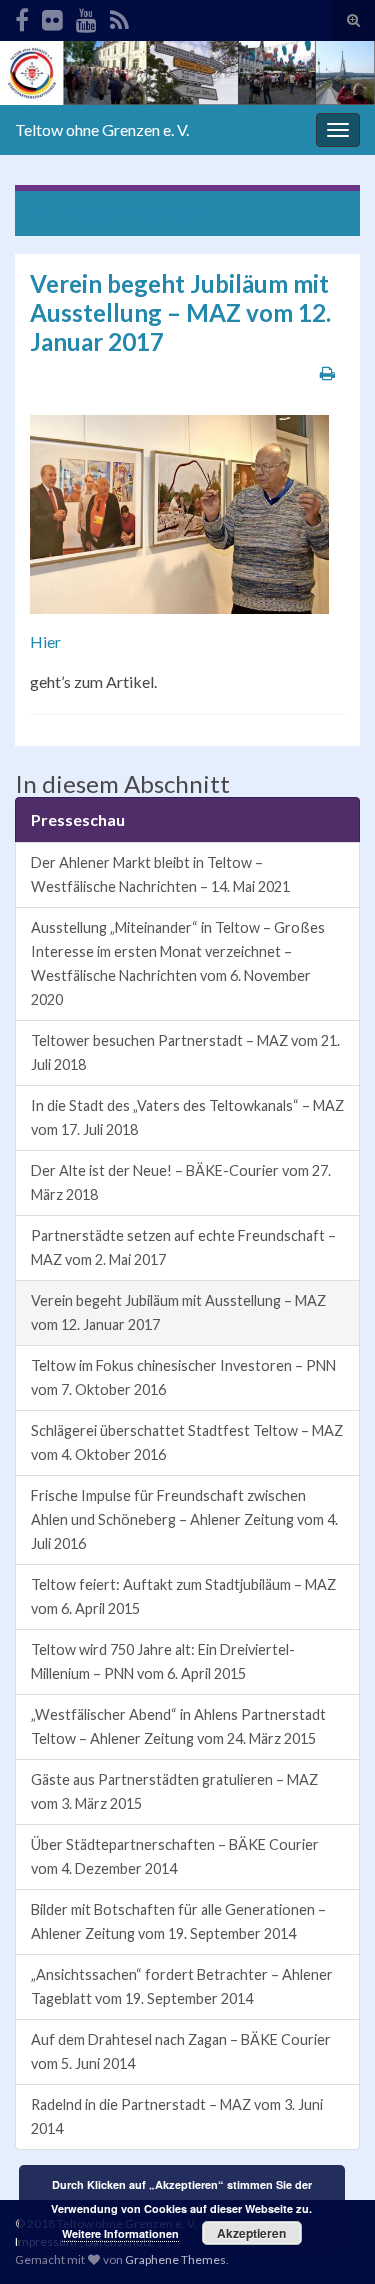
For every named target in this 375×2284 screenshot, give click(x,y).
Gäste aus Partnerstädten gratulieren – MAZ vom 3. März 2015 (174, 1791)
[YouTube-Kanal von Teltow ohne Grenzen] (86, 16)
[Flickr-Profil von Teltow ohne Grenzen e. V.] (52, 16)
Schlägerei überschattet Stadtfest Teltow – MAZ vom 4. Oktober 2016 (187, 1442)
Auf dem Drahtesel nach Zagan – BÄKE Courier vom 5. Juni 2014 (181, 2051)
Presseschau (155, 212)
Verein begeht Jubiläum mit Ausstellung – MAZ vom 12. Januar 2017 (178, 1312)
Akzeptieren (251, 2233)
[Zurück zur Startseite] (187, 73)
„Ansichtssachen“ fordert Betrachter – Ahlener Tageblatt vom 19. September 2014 (182, 1986)
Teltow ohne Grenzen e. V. (102, 129)
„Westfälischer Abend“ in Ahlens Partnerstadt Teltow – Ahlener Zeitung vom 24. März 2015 (178, 1726)
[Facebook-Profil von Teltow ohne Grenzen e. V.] (22, 16)
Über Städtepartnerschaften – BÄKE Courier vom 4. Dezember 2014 (175, 1856)
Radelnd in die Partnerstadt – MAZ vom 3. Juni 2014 (177, 2116)
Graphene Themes (175, 2259)
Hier (45, 641)
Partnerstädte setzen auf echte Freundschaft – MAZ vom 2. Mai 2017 (183, 1247)
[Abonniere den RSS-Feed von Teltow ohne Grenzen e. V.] (119, 16)
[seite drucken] (327, 372)
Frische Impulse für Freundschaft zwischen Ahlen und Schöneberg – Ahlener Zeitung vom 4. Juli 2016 (184, 1519)
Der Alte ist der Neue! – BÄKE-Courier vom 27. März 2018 (181, 1182)
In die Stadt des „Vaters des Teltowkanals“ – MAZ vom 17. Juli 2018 (187, 1117)
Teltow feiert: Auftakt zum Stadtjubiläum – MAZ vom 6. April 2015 (183, 1596)
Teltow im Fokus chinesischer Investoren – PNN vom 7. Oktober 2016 (183, 1377)
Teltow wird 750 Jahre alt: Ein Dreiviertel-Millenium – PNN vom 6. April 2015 (163, 1661)
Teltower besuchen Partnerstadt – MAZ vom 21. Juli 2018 (185, 1052)
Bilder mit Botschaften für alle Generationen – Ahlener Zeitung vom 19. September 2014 (178, 1921)
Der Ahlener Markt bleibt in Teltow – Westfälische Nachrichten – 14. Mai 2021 (160, 874)
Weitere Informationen (120, 2233)
